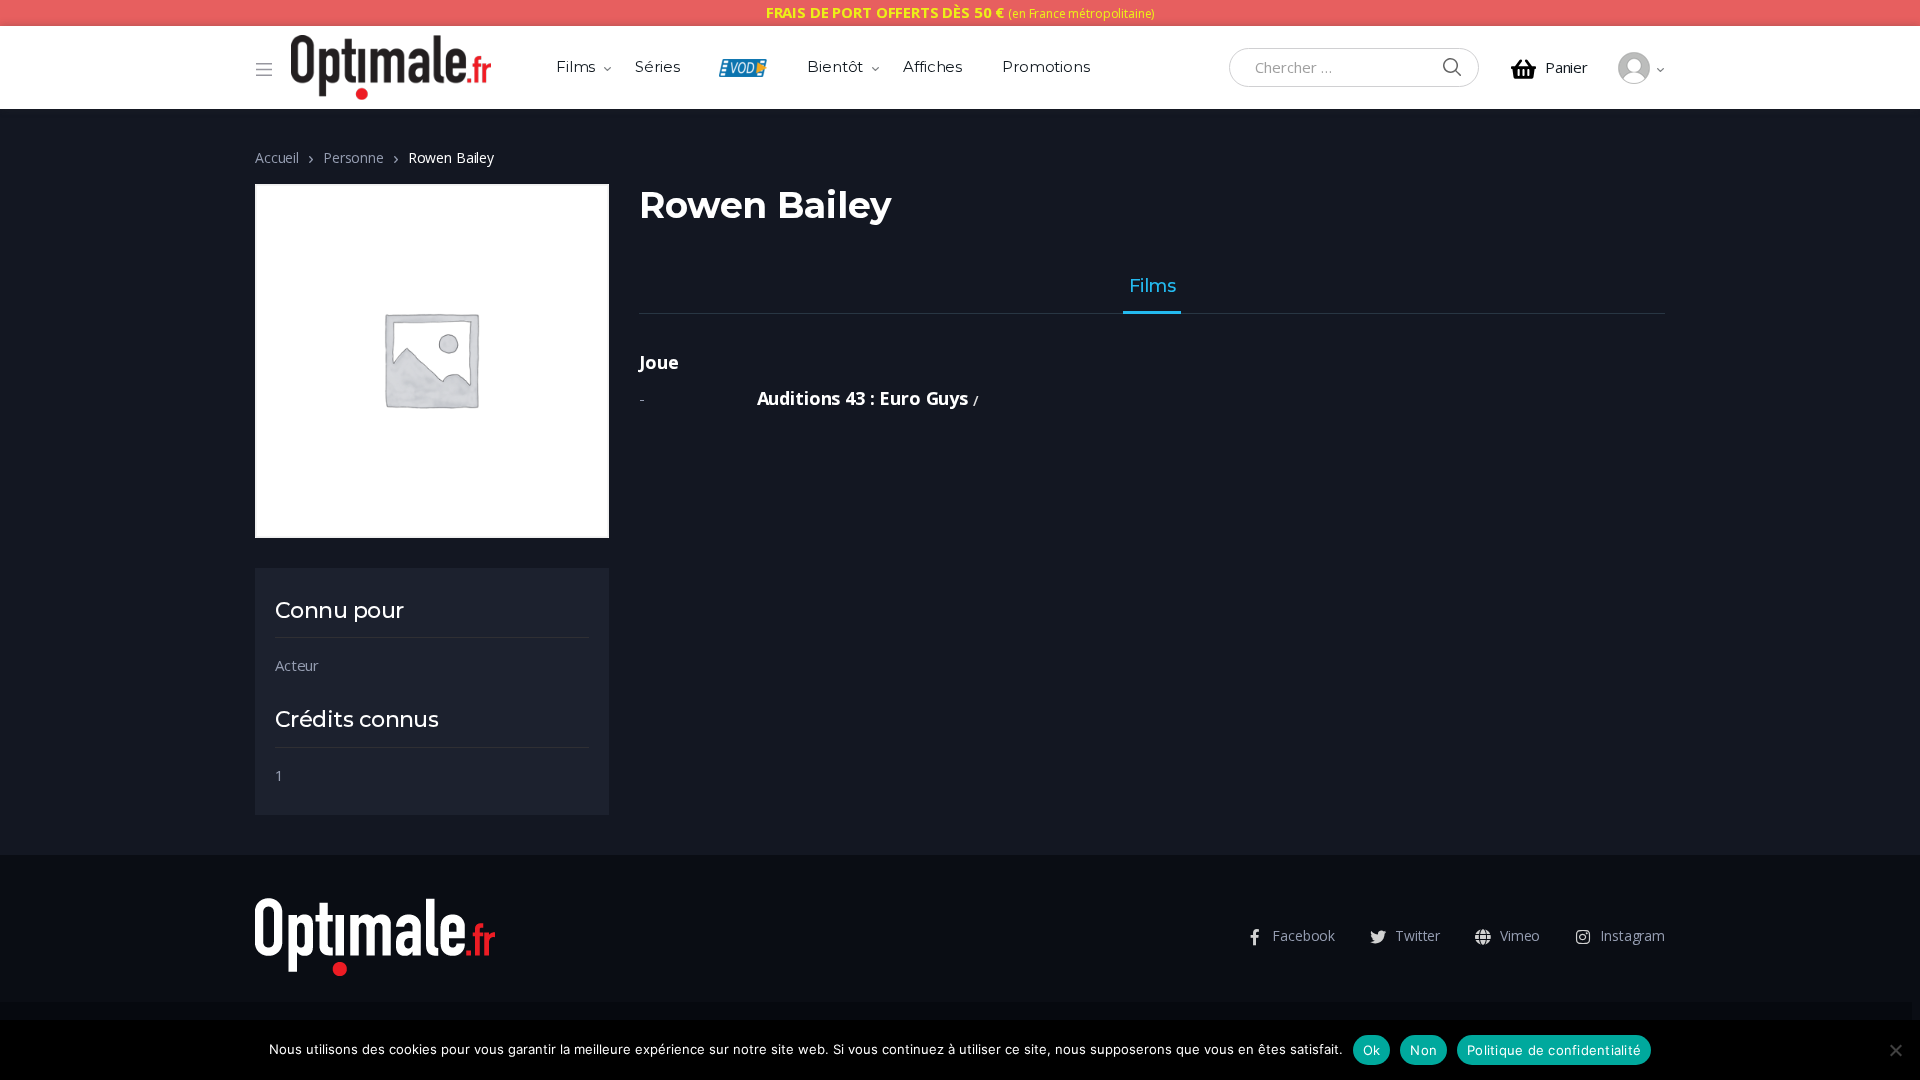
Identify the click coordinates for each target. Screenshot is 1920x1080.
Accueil (277, 157)
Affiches (932, 66)
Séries (657, 66)
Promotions (1046, 66)
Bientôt (835, 66)
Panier (1566, 67)
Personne (353, 157)
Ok (1372, 1050)
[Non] (1895, 1050)
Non (1423, 1050)
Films (575, 66)
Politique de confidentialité (1554, 1050)
